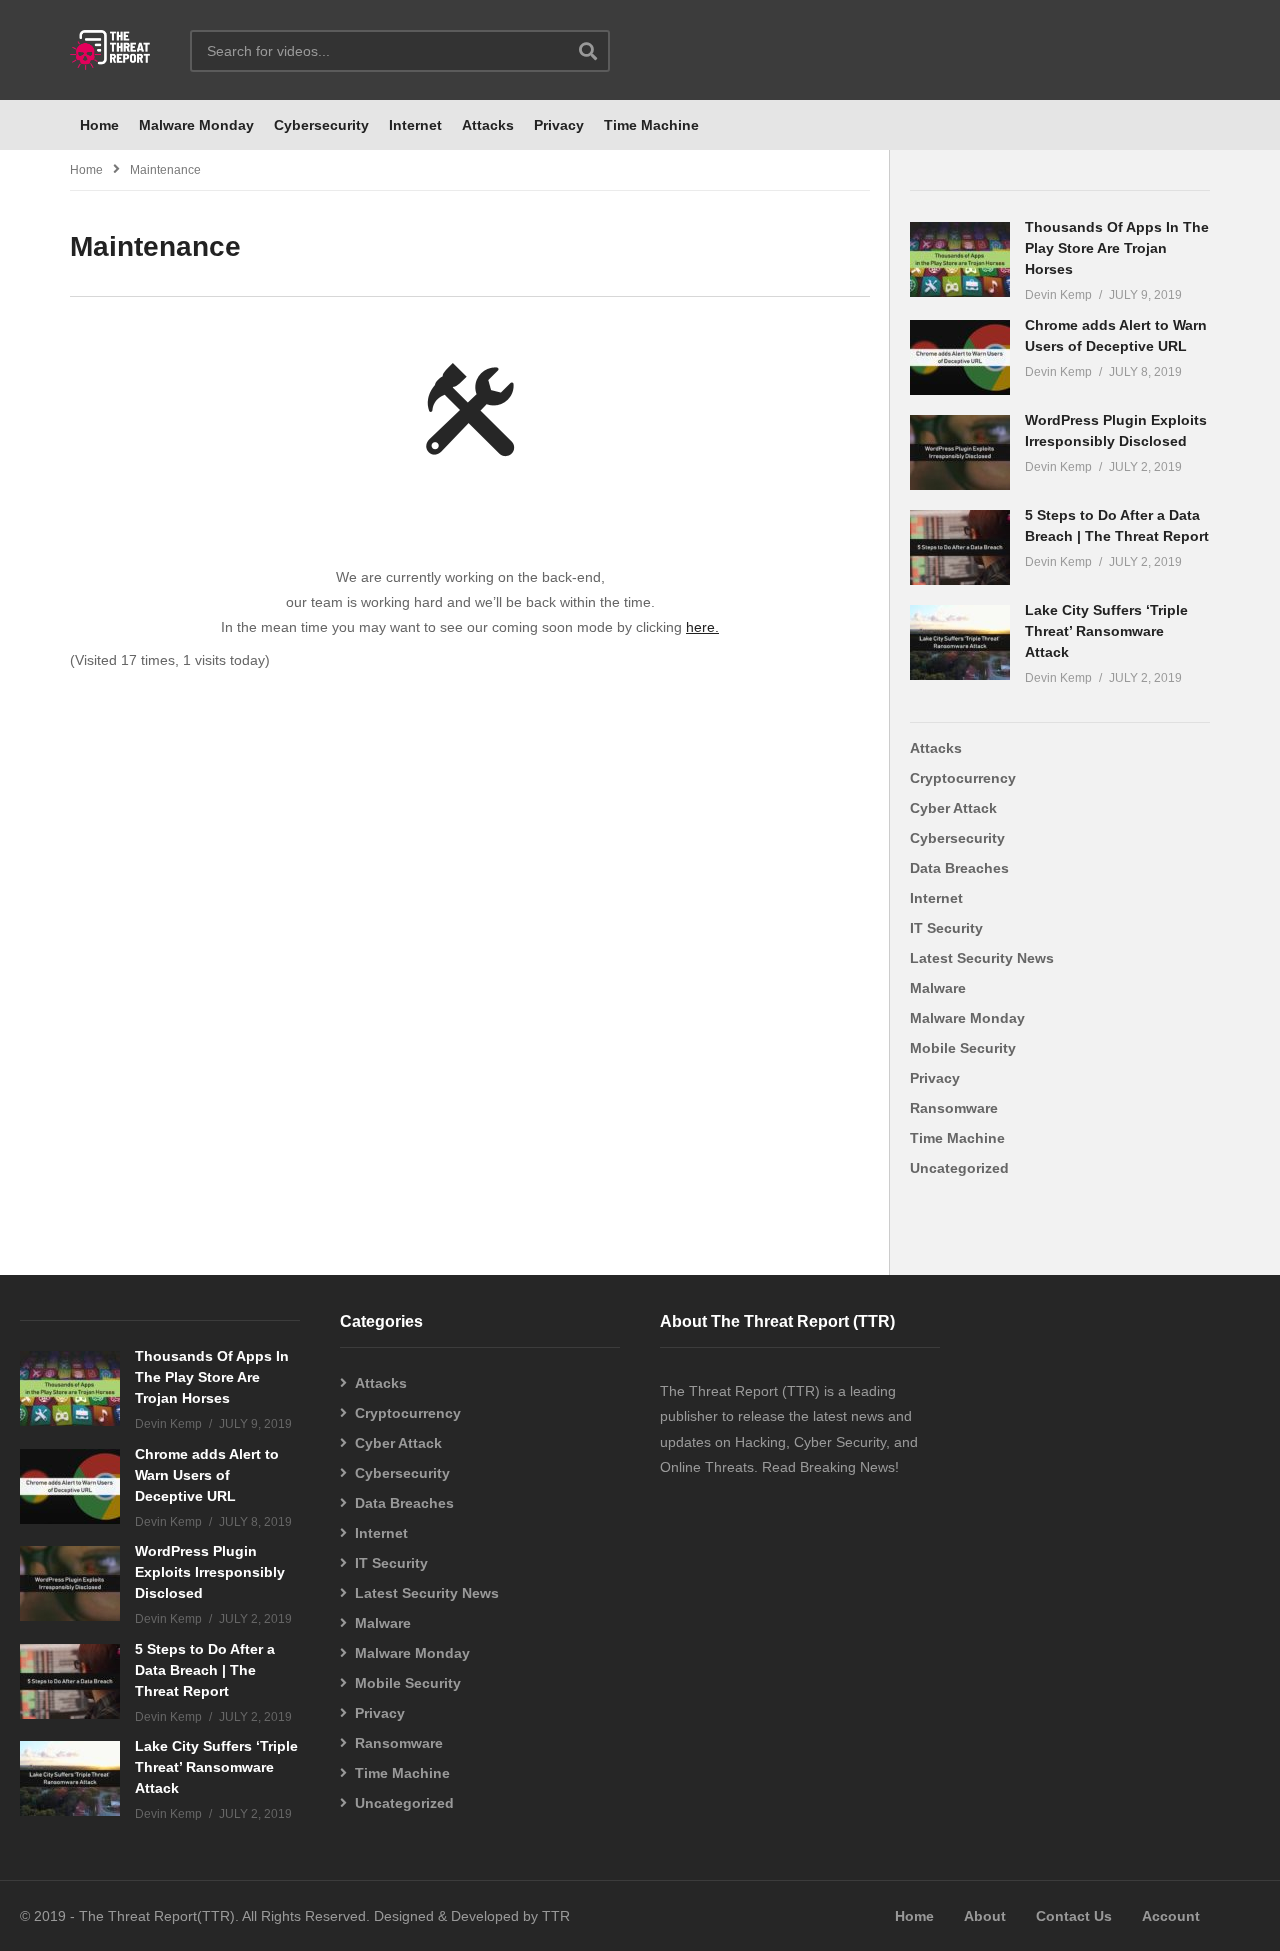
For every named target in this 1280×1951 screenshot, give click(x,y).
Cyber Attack (953, 808)
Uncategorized (959, 1168)
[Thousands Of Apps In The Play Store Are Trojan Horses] (960, 259)
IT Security (946, 928)
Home (99, 125)
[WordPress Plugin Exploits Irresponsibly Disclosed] (960, 452)
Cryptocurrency (963, 778)
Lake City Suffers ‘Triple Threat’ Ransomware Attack (1106, 631)
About (985, 1916)
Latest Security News (982, 958)
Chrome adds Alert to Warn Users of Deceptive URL (207, 1475)
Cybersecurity (321, 125)
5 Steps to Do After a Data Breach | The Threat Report (205, 1670)
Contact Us (1074, 1916)
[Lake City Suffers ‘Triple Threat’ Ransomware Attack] (960, 642)
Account (1171, 1916)
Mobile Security (963, 1048)
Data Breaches (959, 868)
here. (702, 627)
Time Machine (651, 125)
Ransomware (954, 1108)
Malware (938, 988)
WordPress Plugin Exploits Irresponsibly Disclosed (210, 1572)
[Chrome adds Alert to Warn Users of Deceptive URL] (960, 357)
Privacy (559, 125)
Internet (415, 125)
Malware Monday (196, 125)
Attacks (488, 125)
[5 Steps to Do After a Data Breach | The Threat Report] (960, 547)
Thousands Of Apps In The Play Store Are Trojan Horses (1117, 248)
